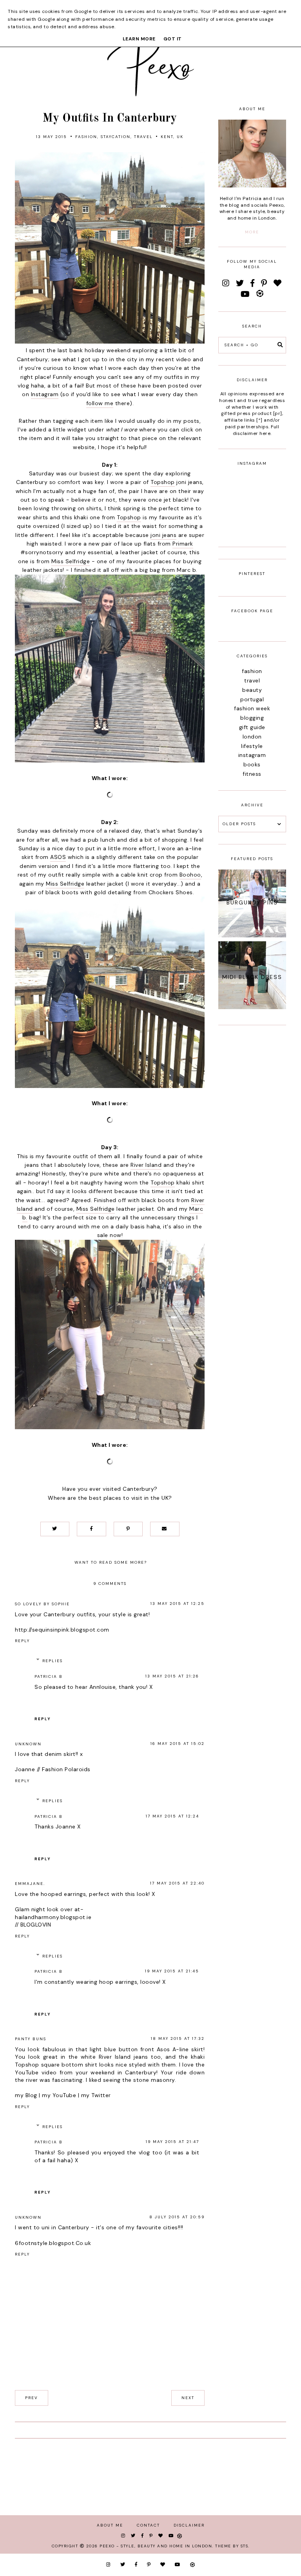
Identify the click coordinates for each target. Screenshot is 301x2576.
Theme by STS (232, 2546)
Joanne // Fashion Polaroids (53, 1769)
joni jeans (163, 535)
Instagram (45, 394)
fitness (252, 774)
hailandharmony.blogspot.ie (53, 1917)
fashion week (252, 708)
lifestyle (252, 746)
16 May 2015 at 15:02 (178, 1744)
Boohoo (190, 875)
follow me (100, 403)
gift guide (252, 727)
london (252, 737)
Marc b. (187, 570)
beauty (252, 690)
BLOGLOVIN (36, 1925)
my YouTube (59, 2095)
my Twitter (96, 2095)
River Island (146, 1165)
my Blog (26, 2095)
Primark (183, 544)
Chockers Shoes (171, 892)
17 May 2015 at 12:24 (172, 1816)
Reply (22, 1641)
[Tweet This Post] (55, 1529)
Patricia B (49, 1676)
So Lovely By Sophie (42, 1604)
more (252, 232)
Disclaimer (189, 2525)
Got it (173, 39)
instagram (252, 755)
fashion (86, 137)
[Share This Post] (91, 1529)
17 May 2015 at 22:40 (177, 1883)
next (188, 2398)
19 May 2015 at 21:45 (172, 1971)
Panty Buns (31, 2039)
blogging (252, 718)
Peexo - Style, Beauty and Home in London (156, 2546)
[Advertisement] (252, 1155)
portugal (252, 699)
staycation (116, 137)
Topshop (163, 482)
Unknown (28, 1744)
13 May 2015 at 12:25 (178, 1604)
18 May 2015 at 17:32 (178, 2038)
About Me (110, 2525)
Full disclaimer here (256, 430)
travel (143, 137)
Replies (53, 1661)
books (252, 764)
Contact (148, 2525)
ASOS (58, 857)
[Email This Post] (165, 1529)
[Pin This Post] (128, 1529)
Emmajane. (30, 1884)
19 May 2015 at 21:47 (172, 2142)
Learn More (139, 39)
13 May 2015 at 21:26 (172, 1676)
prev (32, 2398)
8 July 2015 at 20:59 (177, 2217)
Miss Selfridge (71, 561)
